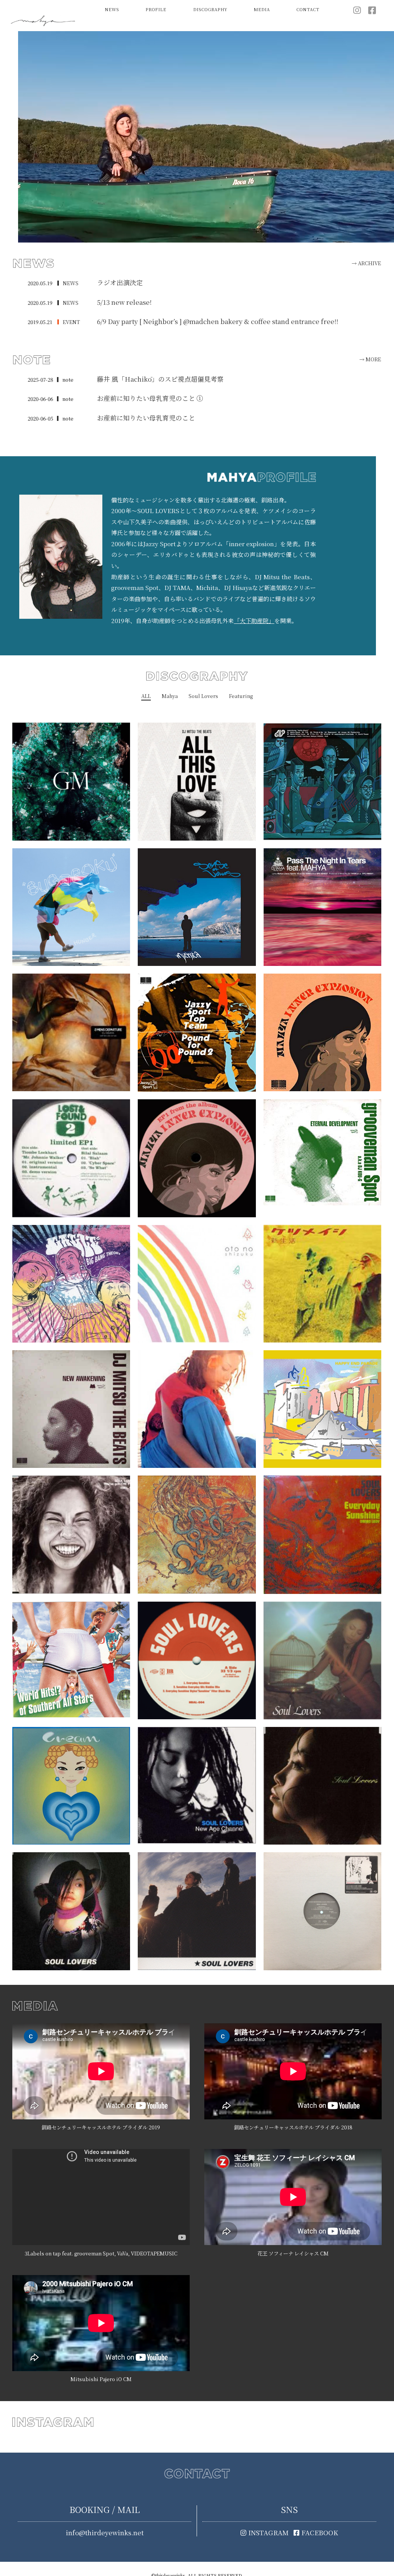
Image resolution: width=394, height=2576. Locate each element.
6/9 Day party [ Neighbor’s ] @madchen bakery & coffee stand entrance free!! (218, 321)
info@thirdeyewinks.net (105, 2533)
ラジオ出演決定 (120, 283)
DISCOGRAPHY (210, 9)
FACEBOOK (320, 2533)
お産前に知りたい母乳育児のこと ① (150, 398)
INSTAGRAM (268, 2533)
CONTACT (308, 9)
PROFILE (156, 9)
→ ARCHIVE (366, 263)
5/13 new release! (124, 302)
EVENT (71, 322)
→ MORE (370, 359)
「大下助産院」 (254, 621)
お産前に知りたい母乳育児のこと (146, 418)
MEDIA (262, 9)
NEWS (112, 9)
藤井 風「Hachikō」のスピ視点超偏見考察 (160, 379)
